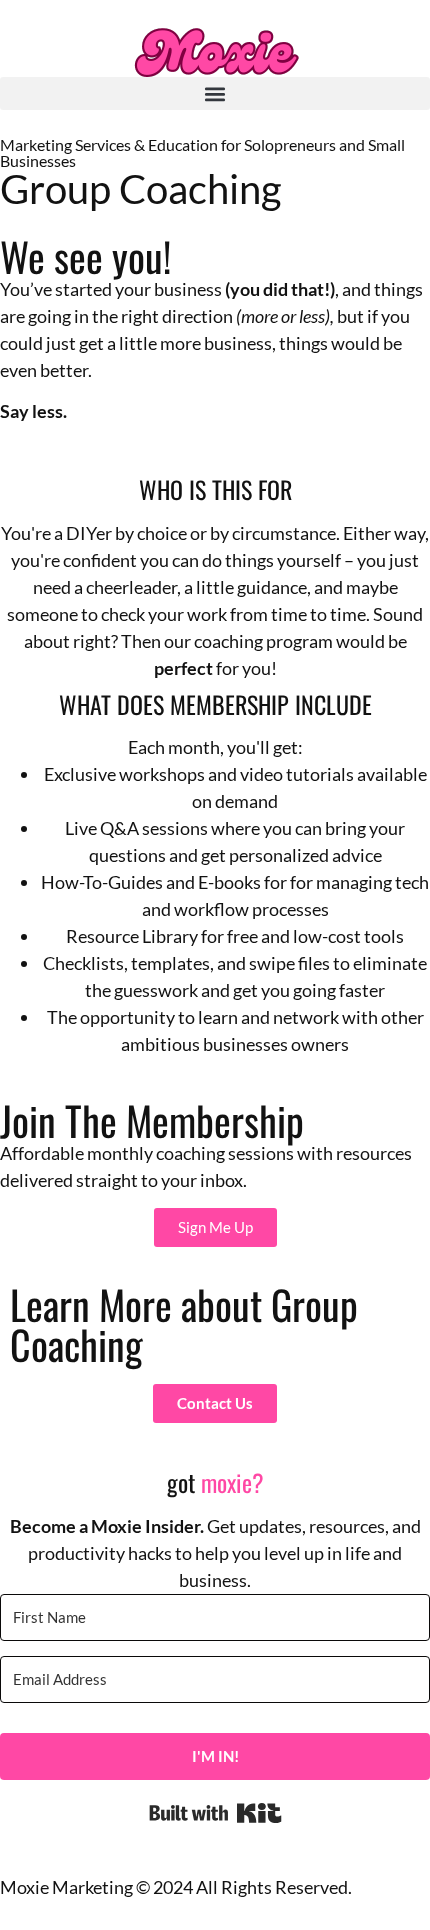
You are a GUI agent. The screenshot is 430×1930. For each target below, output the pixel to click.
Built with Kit (215, 1813)
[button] (215, 93)
